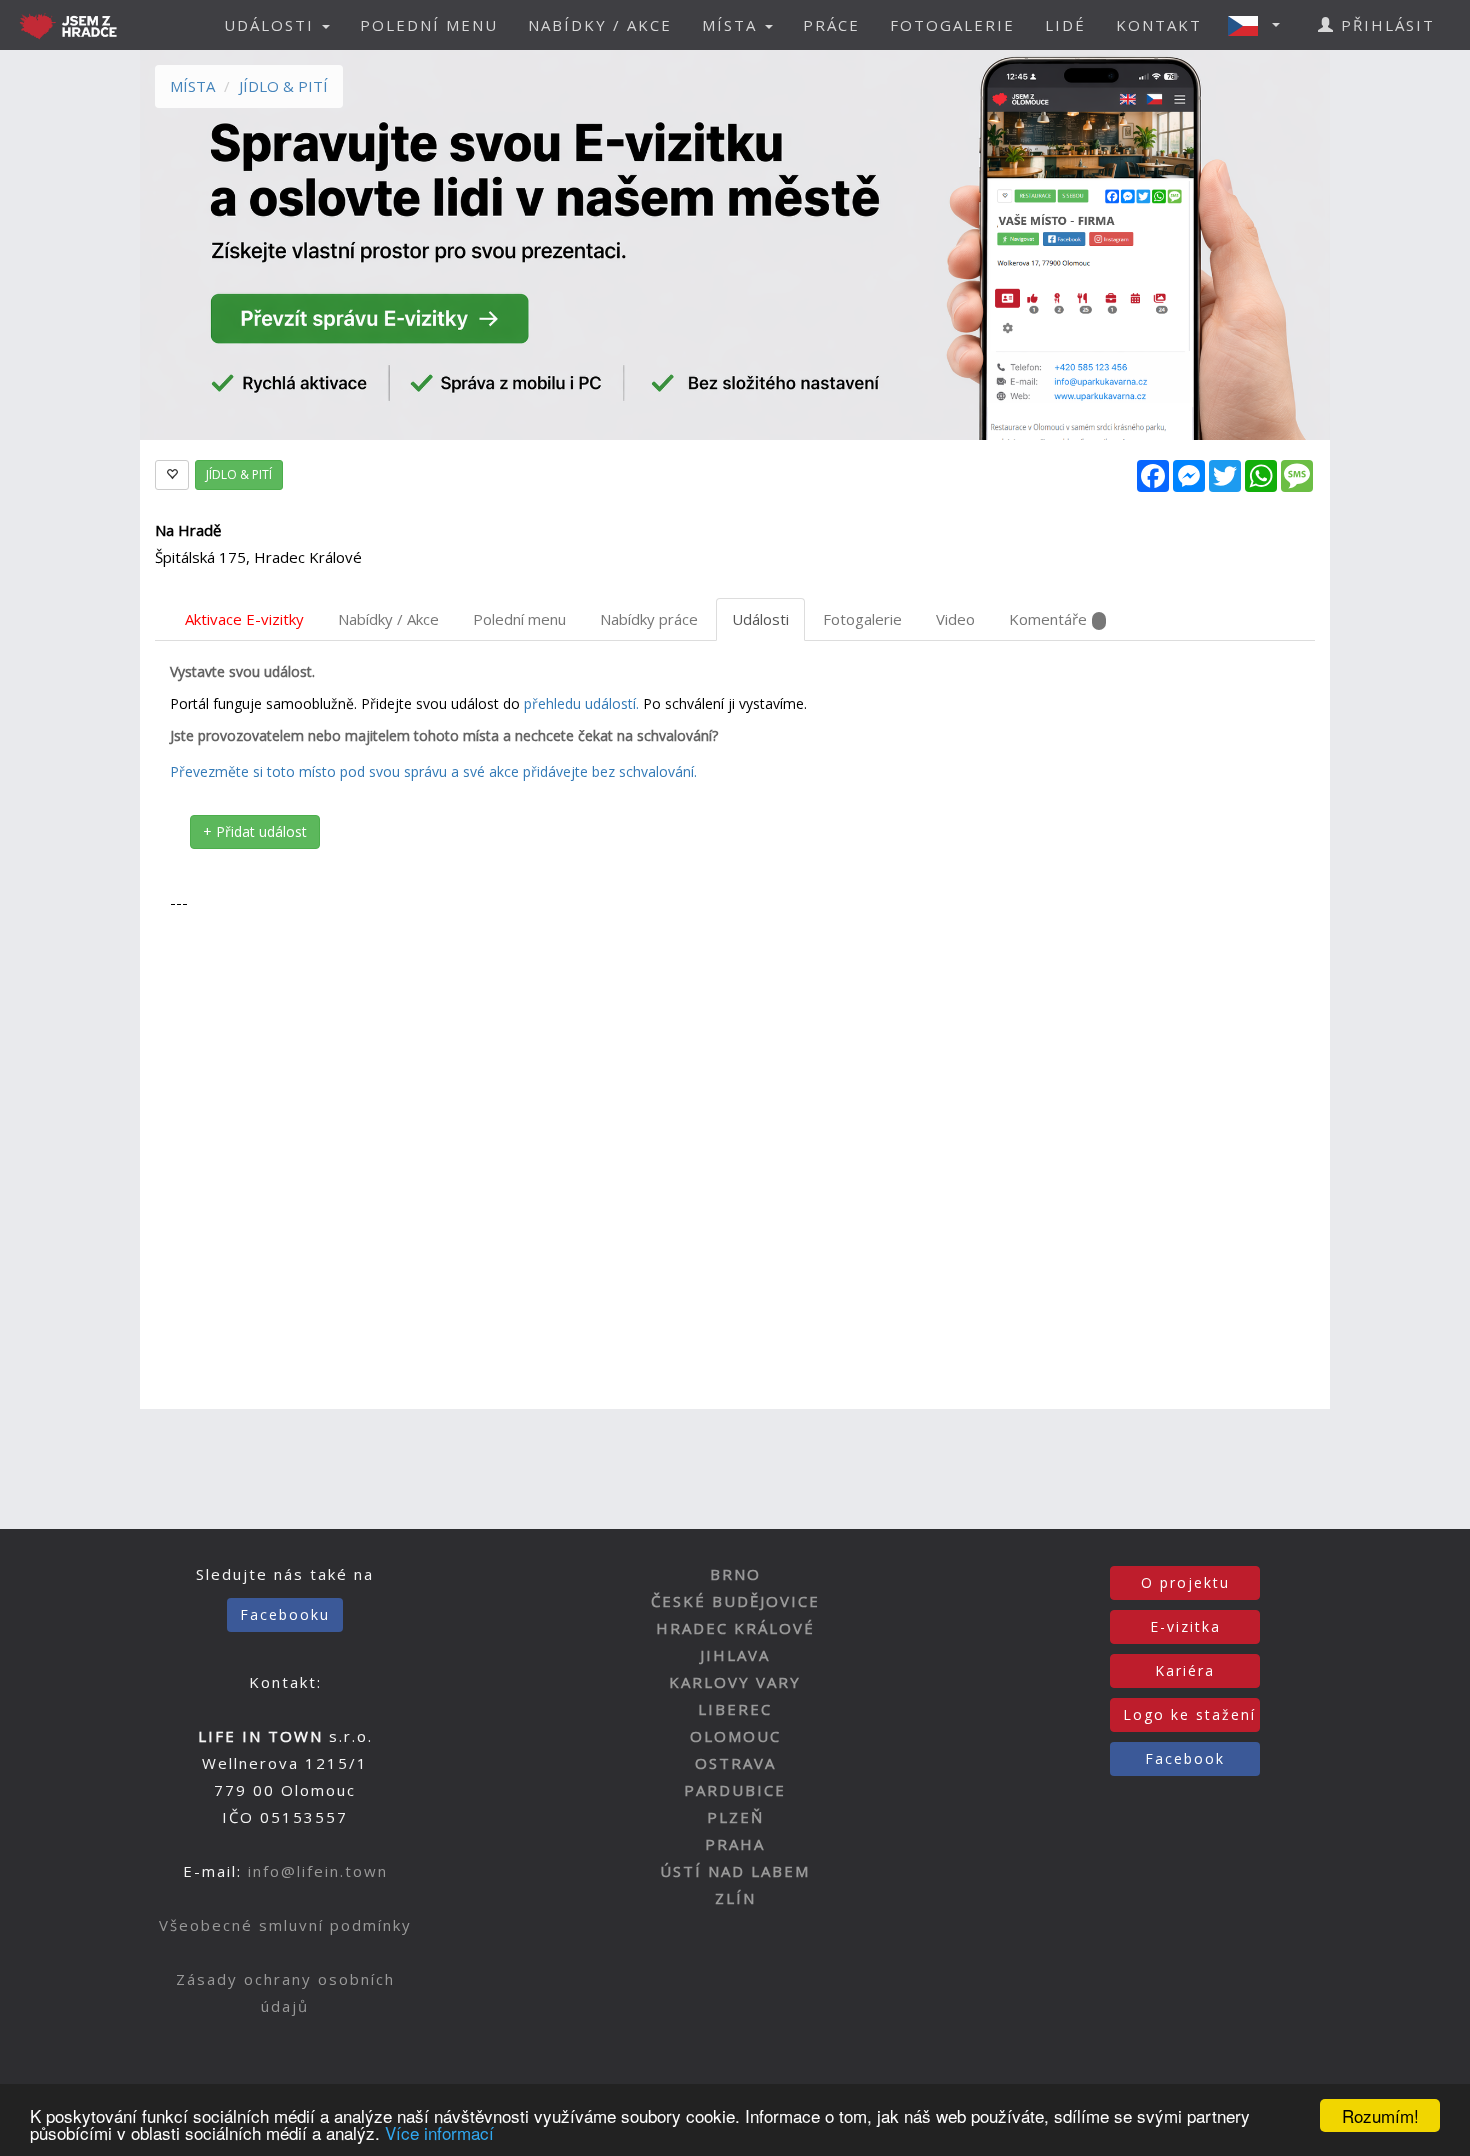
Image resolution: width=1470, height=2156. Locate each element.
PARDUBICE (735, 1790)
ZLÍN (735, 1898)
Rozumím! (1380, 2115)
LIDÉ (1065, 25)
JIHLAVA (735, 1655)
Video (955, 619)
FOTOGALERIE (952, 25)
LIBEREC (735, 1709)
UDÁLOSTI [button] (272, 25)
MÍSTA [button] (732, 25)
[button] (1260, 25)
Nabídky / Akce (388, 619)
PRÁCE (831, 25)
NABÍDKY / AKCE (600, 25)
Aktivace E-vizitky (244, 619)
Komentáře (1048, 619)
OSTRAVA (735, 1763)
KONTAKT (1159, 25)
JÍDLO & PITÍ (283, 86)
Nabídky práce (649, 619)
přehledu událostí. (581, 703)
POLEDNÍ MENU (429, 25)
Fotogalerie (862, 619)
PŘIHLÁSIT (1385, 25)
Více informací (439, 2132)
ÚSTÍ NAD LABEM (735, 1871)
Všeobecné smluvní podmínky (285, 1925)
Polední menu (519, 619)
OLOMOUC (735, 1736)
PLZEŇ (735, 1817)
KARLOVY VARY (735, 1682)
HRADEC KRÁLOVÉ (735, 1628)
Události (760, 619)
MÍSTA (192, 86)
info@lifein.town (318, 1871)
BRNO (735, 1574)
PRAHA (735, 1844)
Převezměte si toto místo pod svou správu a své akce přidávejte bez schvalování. (433, 771)
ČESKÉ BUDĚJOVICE (735, 1601)
